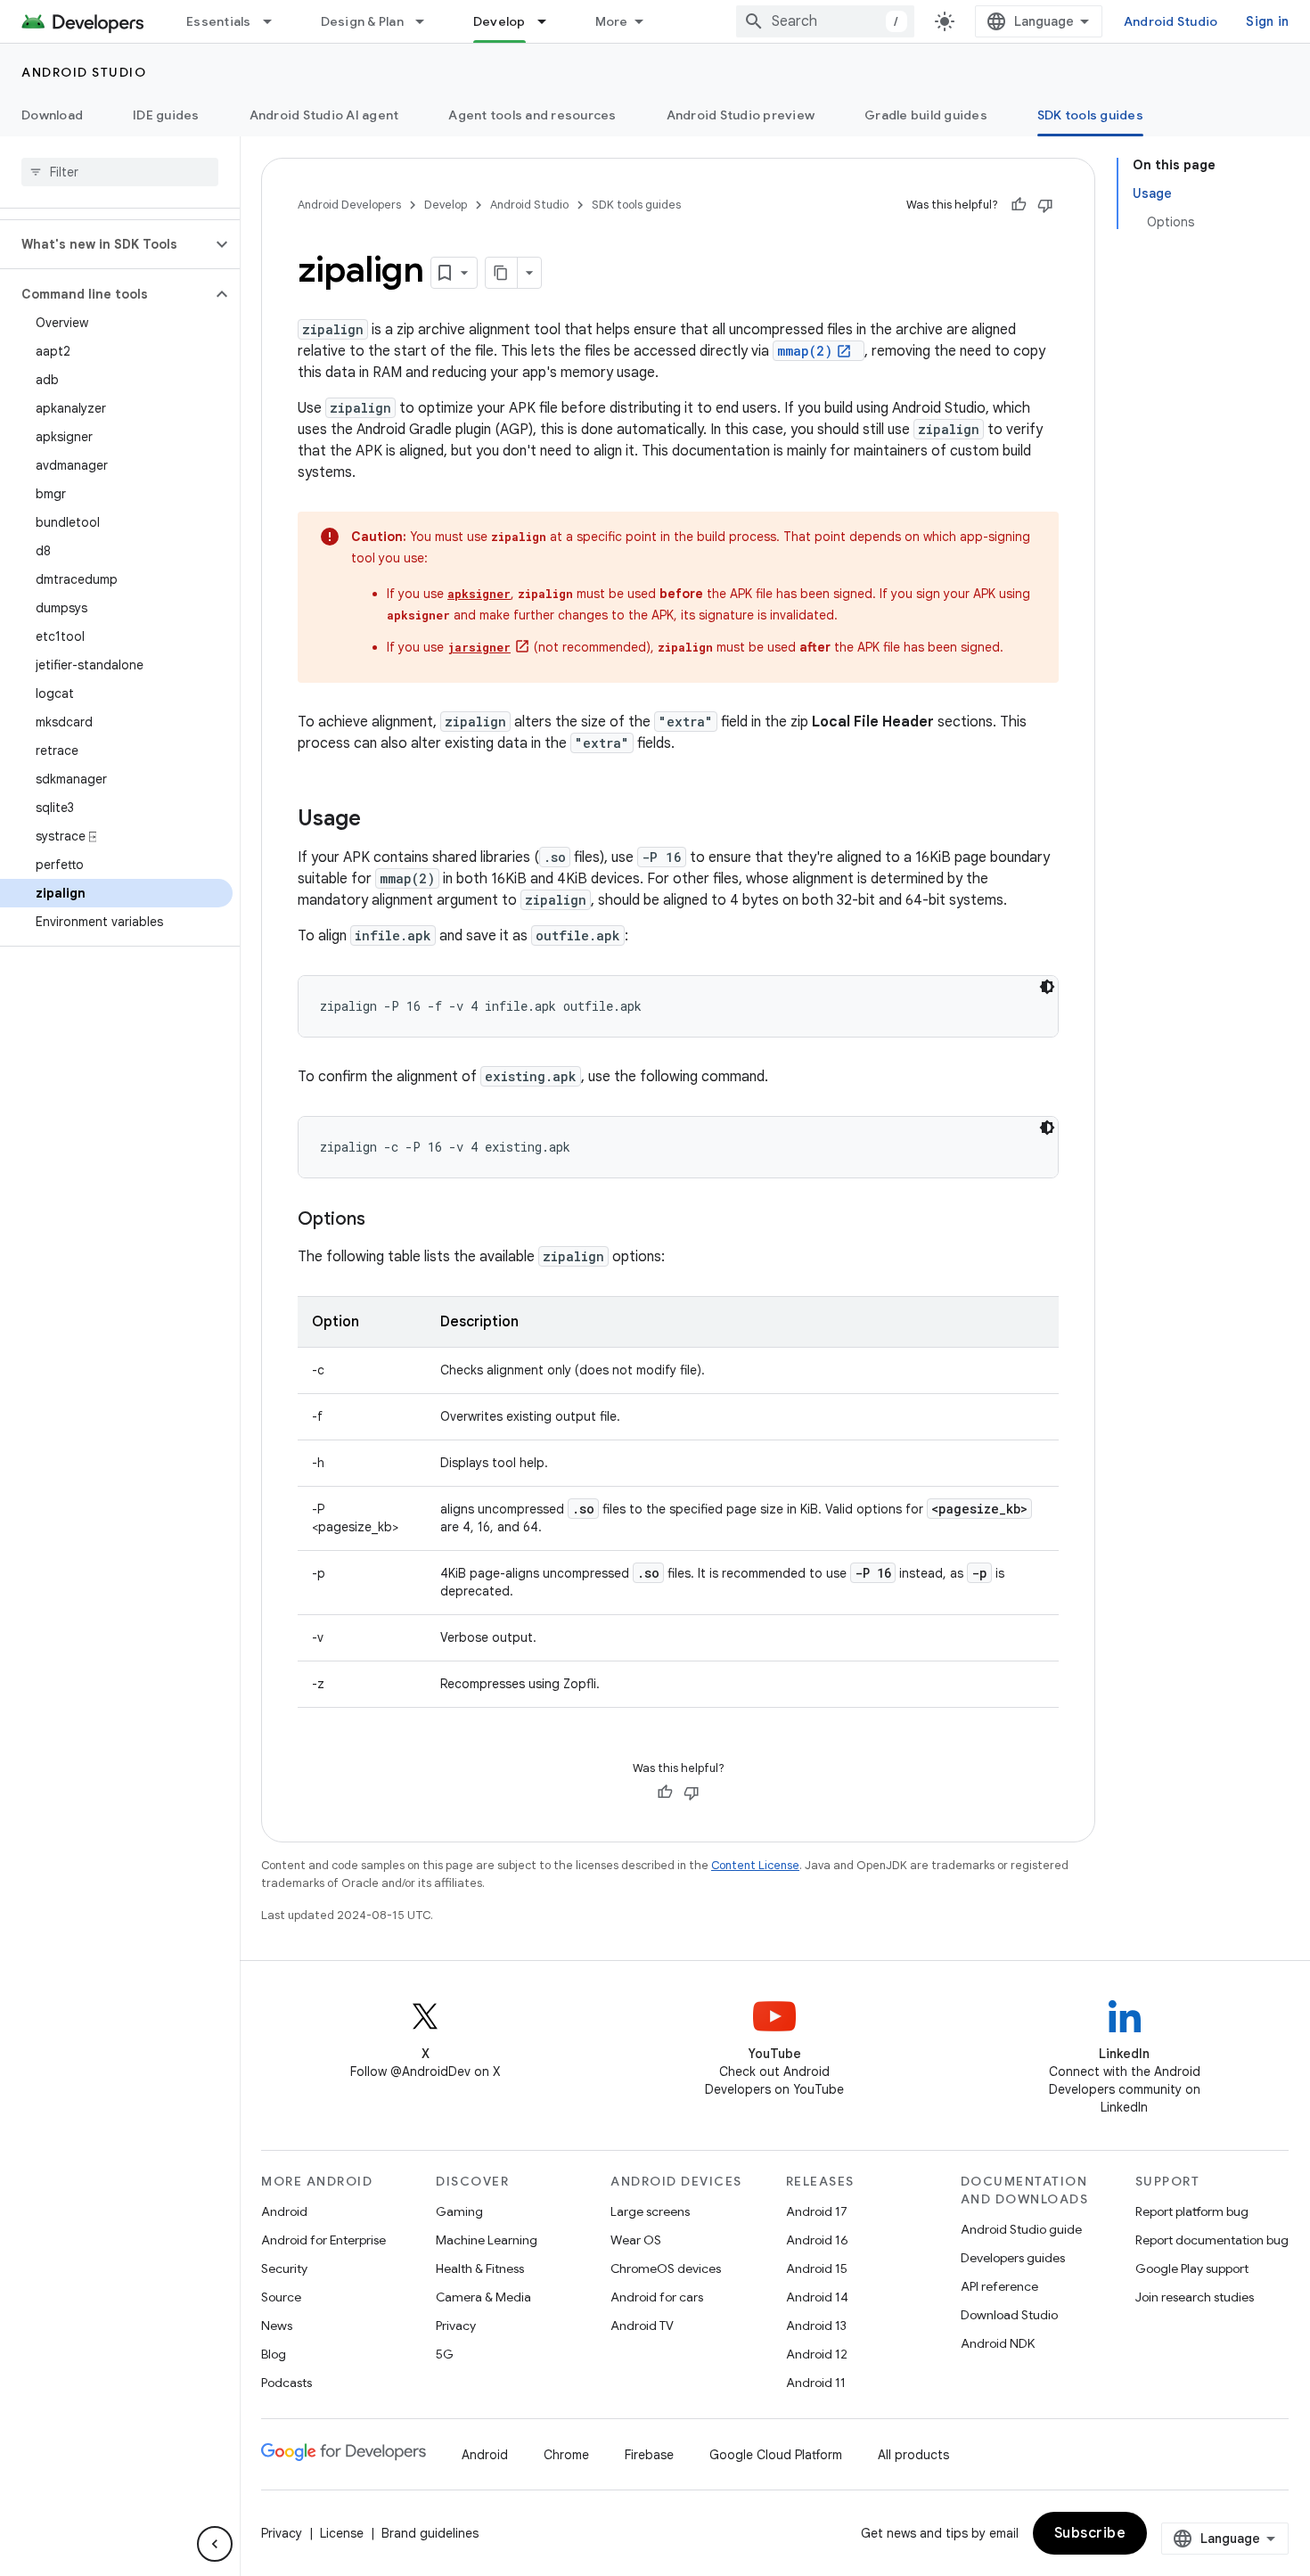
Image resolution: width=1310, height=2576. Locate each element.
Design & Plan (362, 21)
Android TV (642, 2326)
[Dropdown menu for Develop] (550, 21)
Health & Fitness (480, 2268)
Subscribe (1090, 2533)
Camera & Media (483, 2297)
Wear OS (636, 2240)
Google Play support (1192, 2268)
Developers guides (1013, 2258)
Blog (274, 2354)
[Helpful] (1019, 205)
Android (284, 2211)
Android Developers (349, 205)
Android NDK (998, 2343)
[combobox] (825, 21)
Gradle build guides (926, 115)
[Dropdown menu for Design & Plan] (428, 21)
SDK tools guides (1090, 115)
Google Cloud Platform (776, 2455)
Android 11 (816, 2383)
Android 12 (817, 2354)
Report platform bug (1192, 2211)
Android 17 (817, 2211)
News (277, 2326)
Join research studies (1195, 2297)
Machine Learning (487, 2240)
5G (445, 2354)
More (612, 21)
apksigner (479, 594)
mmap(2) (805, 351)
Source (281, 2297)
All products (913, 2455)
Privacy (456, 2326)
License (342, 2533)
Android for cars (657, 2297)
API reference (999, 2286)
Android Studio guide (1021, 2229)
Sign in (1267, 21)
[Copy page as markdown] (502, 273)
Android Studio (1171, 21)
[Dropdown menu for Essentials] (275, 21)
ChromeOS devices (666, 2268)
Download (52, 115)
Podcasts (287, 2383)
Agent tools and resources (532, 115)
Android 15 (817, 2268)
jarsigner (479, 647)
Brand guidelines (430, 2533)
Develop (499, 21)
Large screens (650, 2211)
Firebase (649, 2455)
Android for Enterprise (323, 2240)
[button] (106, 244)
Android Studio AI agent (324, 115)
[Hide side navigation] (215, 2544)
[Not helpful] (1045, 205)
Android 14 (817, 2297)
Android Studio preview (741, 115)
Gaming (459, 2211)
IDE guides (166, 115)
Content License (755, 1865)
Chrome (566, 2455)
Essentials (219, 21)
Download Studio (1009, 2315)
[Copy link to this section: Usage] (379, 820)
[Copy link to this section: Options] (383, 1220)
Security (284, 2268)
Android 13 (816, 2326)
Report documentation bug (1212, 2240)
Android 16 (817, 2240)
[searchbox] (120, 172)
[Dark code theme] (1047, 987)
